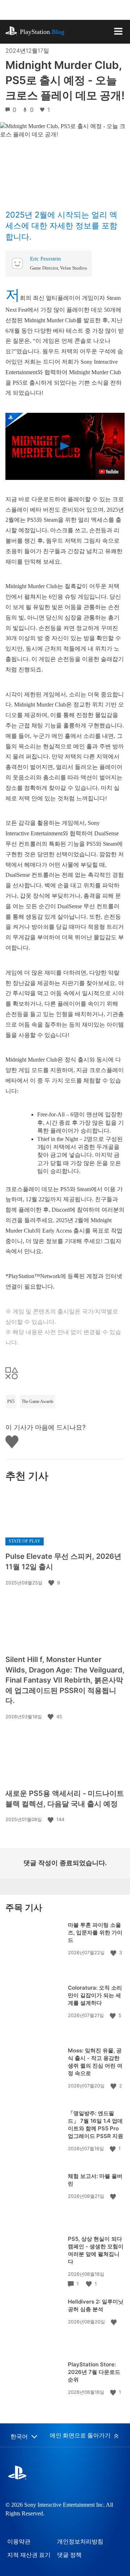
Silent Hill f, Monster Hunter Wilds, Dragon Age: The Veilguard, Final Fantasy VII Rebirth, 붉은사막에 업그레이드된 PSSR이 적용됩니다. (65, 1680)
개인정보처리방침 (80, 2542)
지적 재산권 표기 (29, 2555)
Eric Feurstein (45, 259)
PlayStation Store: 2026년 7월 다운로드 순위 (94, 2372)
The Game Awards (38, 1401)
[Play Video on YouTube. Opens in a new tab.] (109, 472)
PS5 (11, 1401)
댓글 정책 (69, 2555)
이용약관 (19, 2542)
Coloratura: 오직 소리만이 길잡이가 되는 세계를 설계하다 (95, 1995)
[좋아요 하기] (52, 1583)
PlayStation (42, 32)
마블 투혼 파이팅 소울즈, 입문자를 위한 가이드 (95, 1932)
